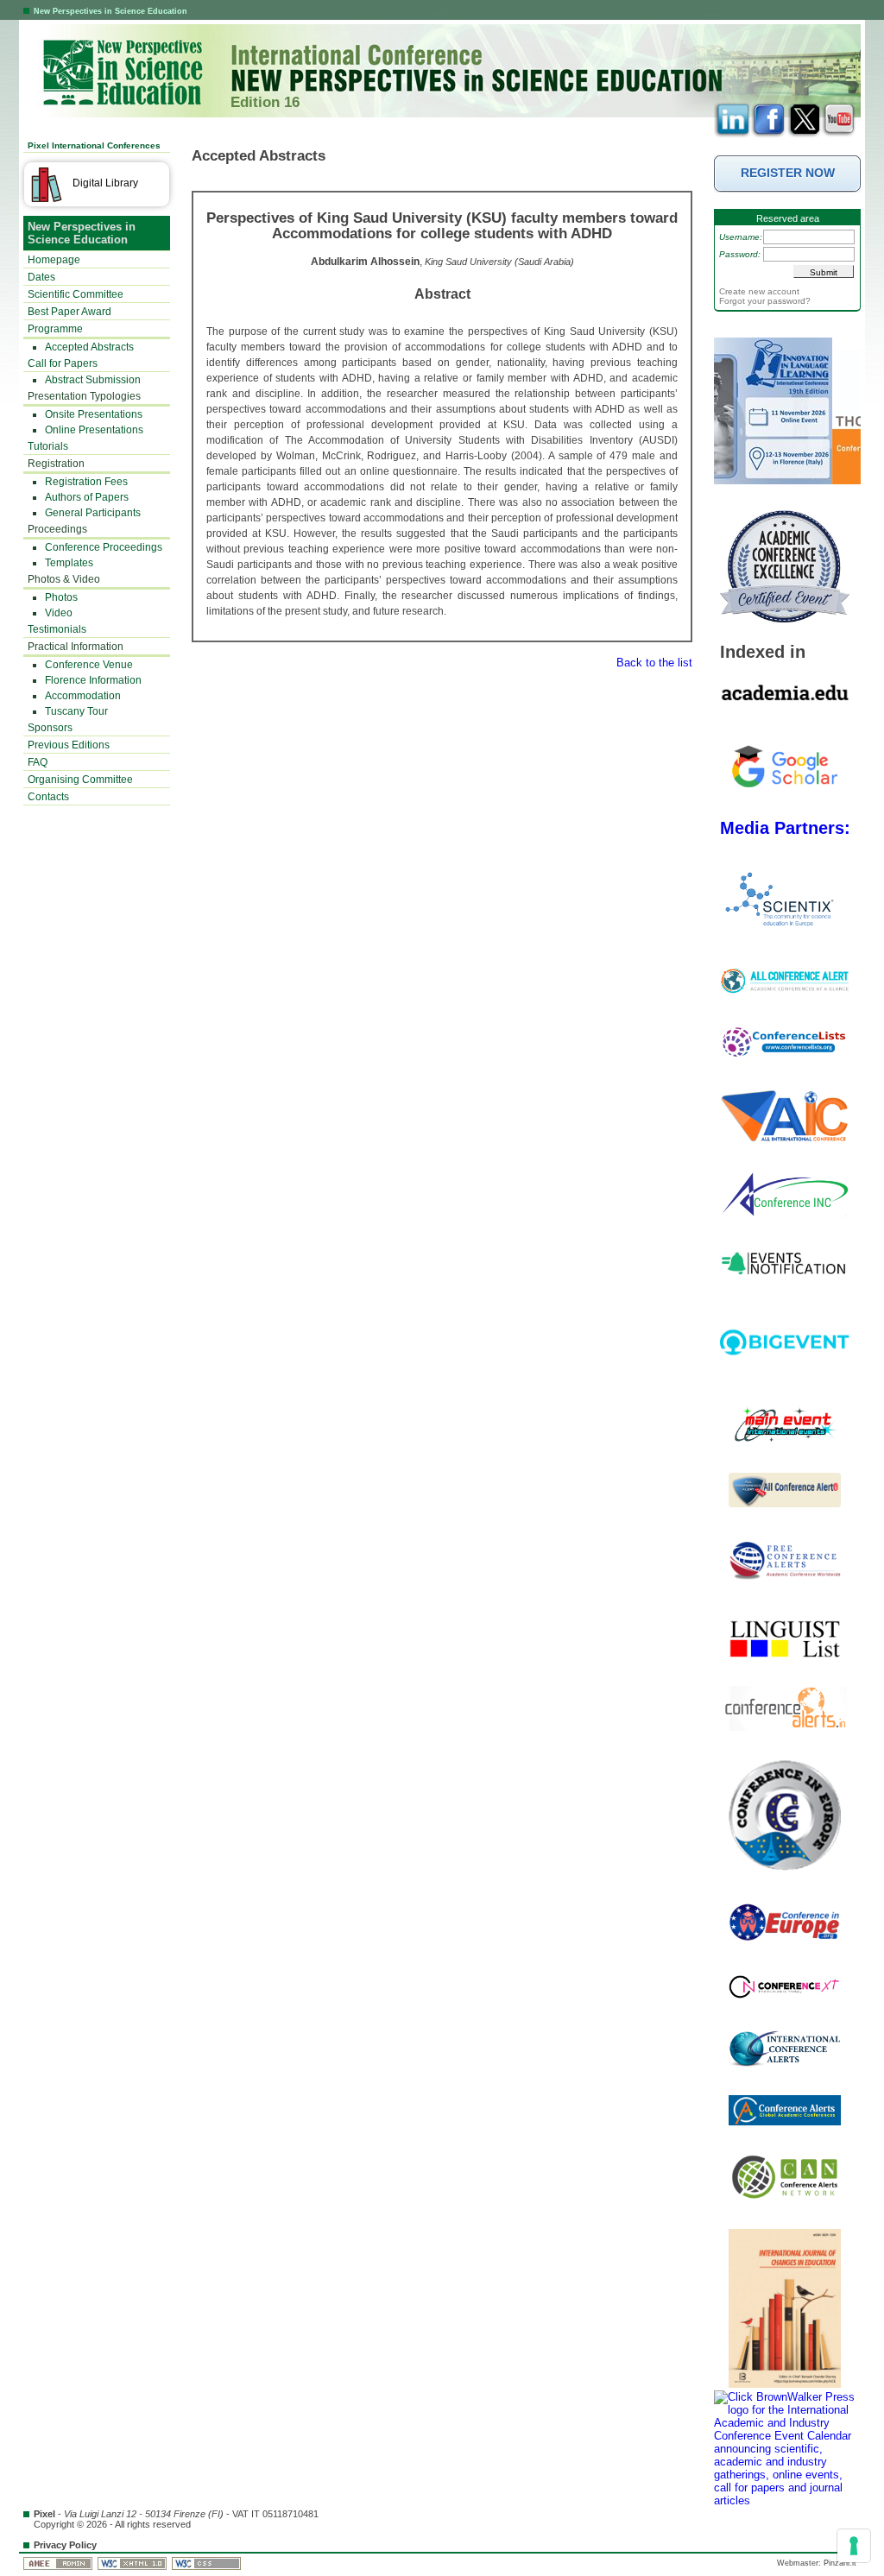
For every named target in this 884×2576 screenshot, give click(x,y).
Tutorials (48, 446)
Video (59, 613)
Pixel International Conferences (94, 145)
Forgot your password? (765, 301)
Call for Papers (63, 363)
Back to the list (654, 663)
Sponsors (50, 728)
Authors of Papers (87, 497)
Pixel (44, 2514)
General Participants (93, 513)
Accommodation (83, 696)
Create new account (759, 291)
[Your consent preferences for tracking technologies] (854, 2546)
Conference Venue (89, 665)
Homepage (54, 260)
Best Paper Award (69, 312)
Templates (69, 563)
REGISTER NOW (788, 173)
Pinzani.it (840, 2563)
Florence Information (93, 680)
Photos (61, 597)
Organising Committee (80, 780)
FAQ (38, 762)
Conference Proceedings (104, 547)
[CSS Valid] (208, 2563)
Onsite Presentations (94, 414)
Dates (41, 277)
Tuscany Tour (76, 711)
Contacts (48, 797)
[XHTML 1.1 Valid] (133, 2563)
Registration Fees (86, 482)
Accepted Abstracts (89, 347)
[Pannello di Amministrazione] (59, 2563)
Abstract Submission (93, 380)
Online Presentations (94, 430)
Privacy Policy (65, 2545)
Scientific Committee (76, 294)
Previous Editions (69, 745)
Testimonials (57, 629)
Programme (55, 329)
